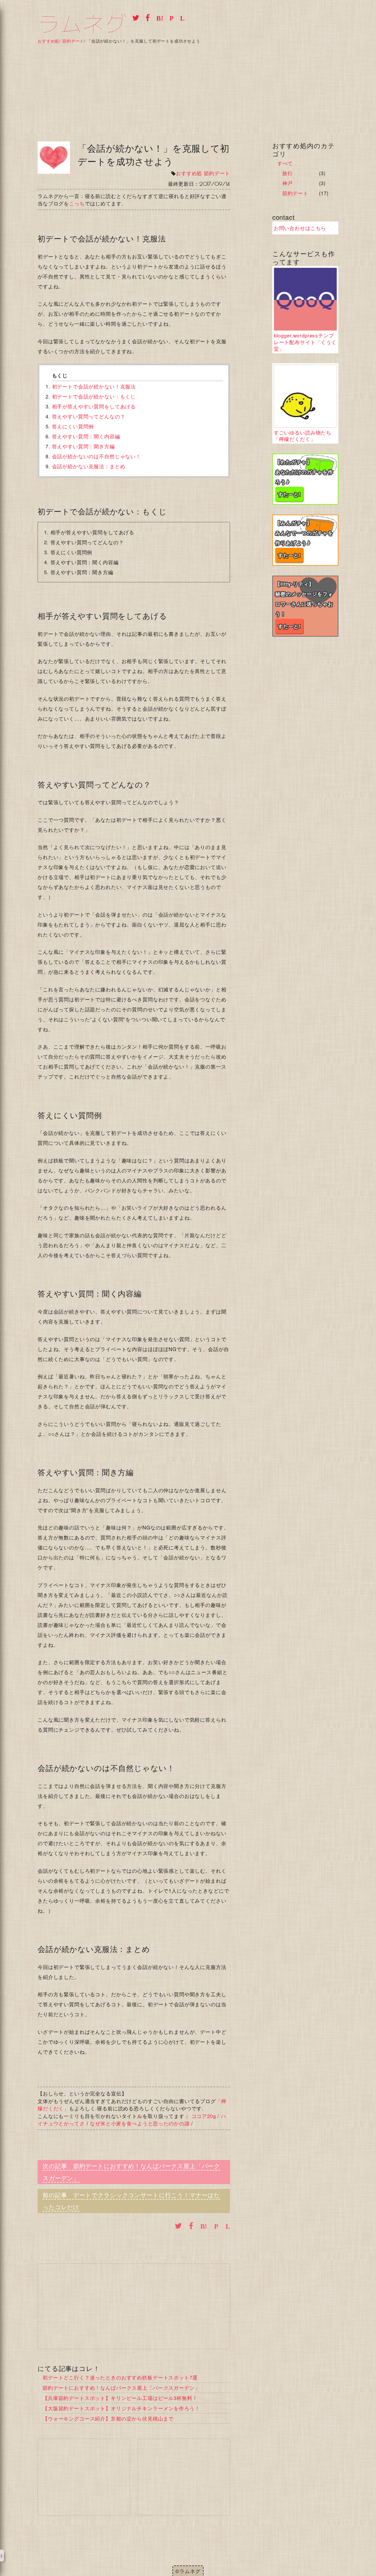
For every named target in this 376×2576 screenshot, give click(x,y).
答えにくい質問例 (73, 426)
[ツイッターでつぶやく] (134, 17)
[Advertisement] (188, 87)
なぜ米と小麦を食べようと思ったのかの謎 (140, 2123)
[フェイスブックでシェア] (146, 17)
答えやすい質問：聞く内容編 (86, 436)
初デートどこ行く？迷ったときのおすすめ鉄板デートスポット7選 (120, 2377)
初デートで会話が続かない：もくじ (94, 396)
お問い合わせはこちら (300, 228)
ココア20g (204, 2116)
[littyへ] (305, 606)
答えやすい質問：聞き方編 (83, 446)
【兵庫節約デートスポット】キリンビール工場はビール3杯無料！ (120, 2398)
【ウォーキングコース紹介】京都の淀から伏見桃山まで (108, 2418)
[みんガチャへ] (305, 540)
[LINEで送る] (181, 17)
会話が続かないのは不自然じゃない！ (96, 456)
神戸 (288, 183)
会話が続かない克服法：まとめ (89, 466)
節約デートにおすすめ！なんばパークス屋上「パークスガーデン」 (121, 2387)
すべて (285, 163)
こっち (77, 203)
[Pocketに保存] (170, 17)
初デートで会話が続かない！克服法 (94, 386)
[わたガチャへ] (305, 479)
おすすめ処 (189, 173)
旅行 (288, 173)
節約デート (217, 173)
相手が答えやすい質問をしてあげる (94, 406)
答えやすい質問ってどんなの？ (89, 416)
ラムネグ (82, 24)
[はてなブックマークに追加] (158, 17)
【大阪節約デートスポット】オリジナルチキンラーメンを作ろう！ (121, 2408)
